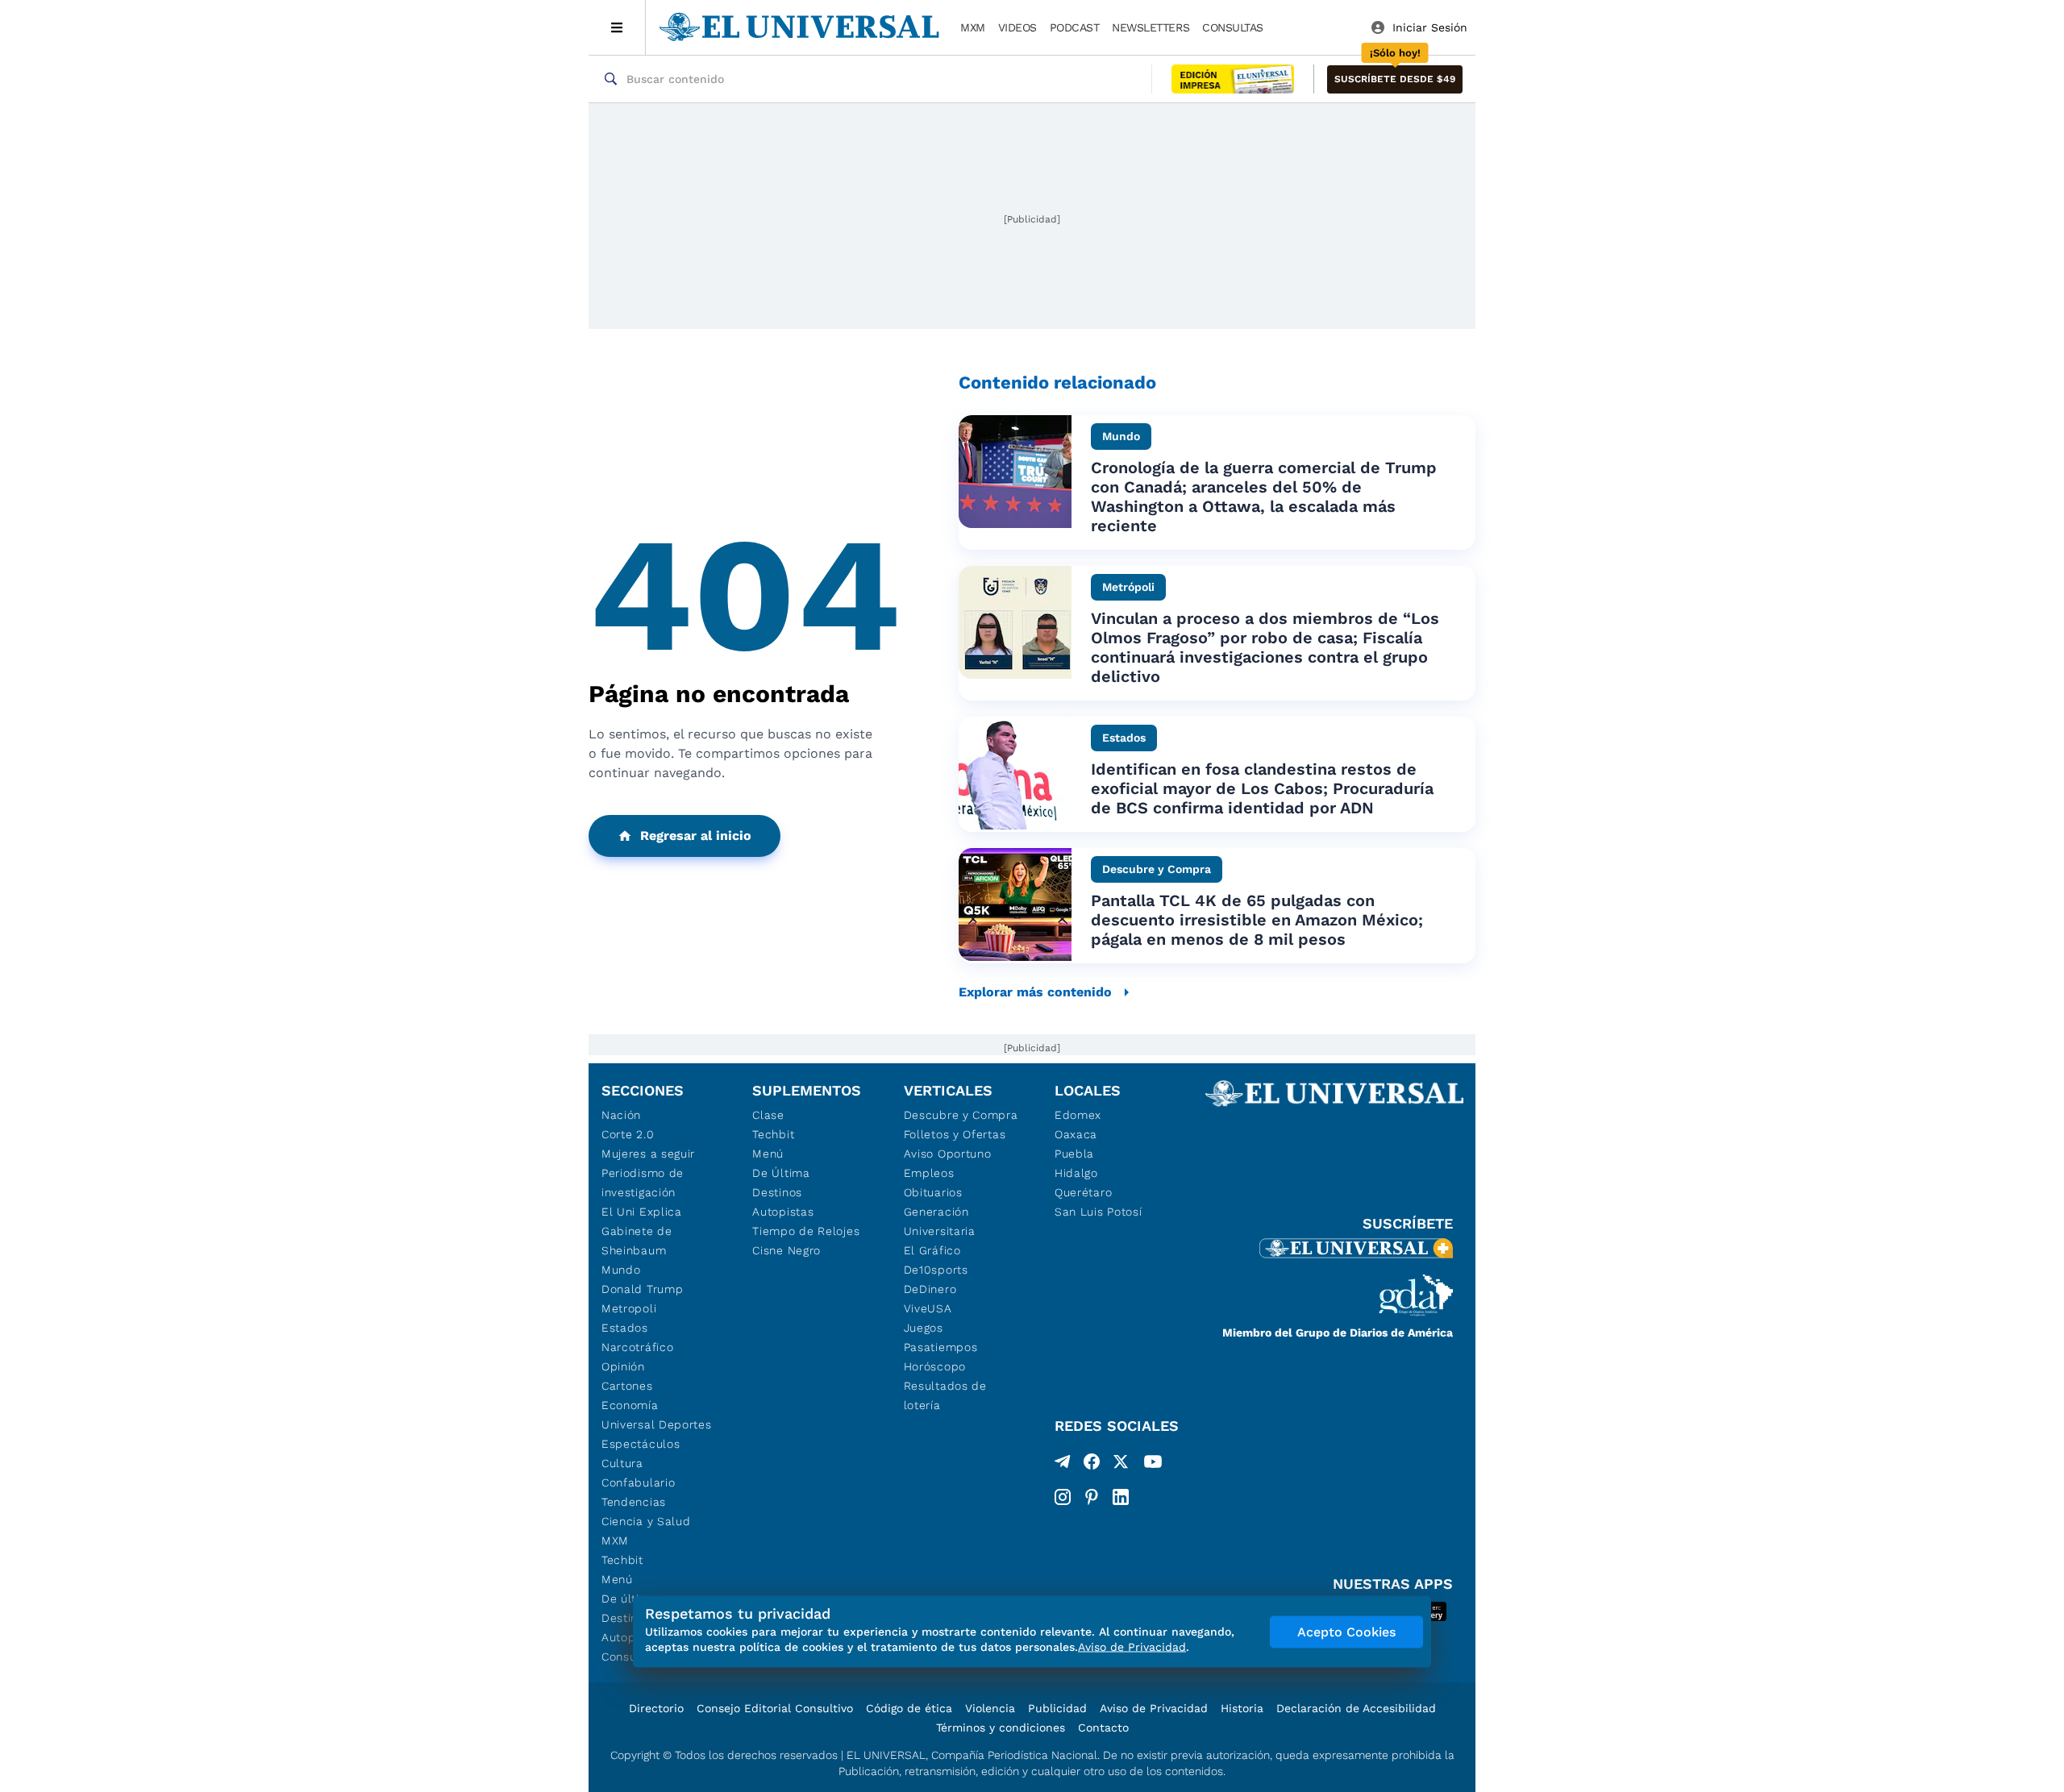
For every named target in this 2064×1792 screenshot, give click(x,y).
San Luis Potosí (1099, 1212)
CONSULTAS (1233, 27)
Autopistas (783, 1212)
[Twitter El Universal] (1121, 1465)
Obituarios (933, 1192)
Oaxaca (1076, 1134)
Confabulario (638, 1482)
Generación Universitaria (940, 1221)
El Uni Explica (642, 1212)
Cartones (627, 1386)
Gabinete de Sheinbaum (637, 1241)
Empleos (929, 1173)
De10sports (936, 1270)
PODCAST (1075, 27)
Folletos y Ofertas (955, 1134)
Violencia (990, 1708)
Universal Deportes (657, 1424)
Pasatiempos (941, 1347)
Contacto (1103, 1728)
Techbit (622, 1560)
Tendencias (634, 1502)
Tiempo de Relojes (806, 1231)
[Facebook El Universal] (1092, 1465)
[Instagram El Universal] (1063, 1497)
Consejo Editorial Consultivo (775, 1708)
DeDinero (930, 1289)
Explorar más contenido (1035, 992)
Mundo (621, 1270)
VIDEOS (1017, 27)
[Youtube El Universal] (1153, 1465)
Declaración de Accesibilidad (1356, 1708)
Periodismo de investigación (643, 1183)
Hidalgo (1076, 1173)
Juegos (924, 1328)
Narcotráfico (637, 1347)
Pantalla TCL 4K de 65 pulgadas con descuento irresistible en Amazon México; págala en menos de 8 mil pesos (1257, 920)
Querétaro (1083, 1192)
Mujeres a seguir (648, 1154)
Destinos (777, 1192)
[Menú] (617, 27)
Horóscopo (935, 1366)
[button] (1395, 79)
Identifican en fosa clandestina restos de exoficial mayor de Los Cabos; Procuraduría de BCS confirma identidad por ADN (1262, 788)
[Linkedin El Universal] (1121, 1497)
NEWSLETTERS (1151, 27)
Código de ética (909, 1708)
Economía (630, 1405)
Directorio (656, 1708)
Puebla (1074, 1154)
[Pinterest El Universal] (1092, 1497)
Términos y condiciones (1001, 1728)
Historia (1242, 1708)
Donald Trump (642, 1289)
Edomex (1078, 1115)
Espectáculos (641, 1444)
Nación (621, 1115)
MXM (973, 27)
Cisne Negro (786, 1250)
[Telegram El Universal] (1063, 1465)
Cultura (622, 1463)
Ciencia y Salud (646, 1521)
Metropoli (629, 1308)
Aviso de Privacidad (1154, 1708)
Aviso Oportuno (948, 1154)
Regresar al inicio (696, 836)
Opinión (623, 1366)
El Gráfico (932, 1250)
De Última (781, 1173)
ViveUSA (928, 1308)
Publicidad (1057, 1708)
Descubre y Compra (961, 1115)
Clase (768, 1115)
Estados (625, 1328)
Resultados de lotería (945, 1395)
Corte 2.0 (628, 1134)
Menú (617, 1579)
